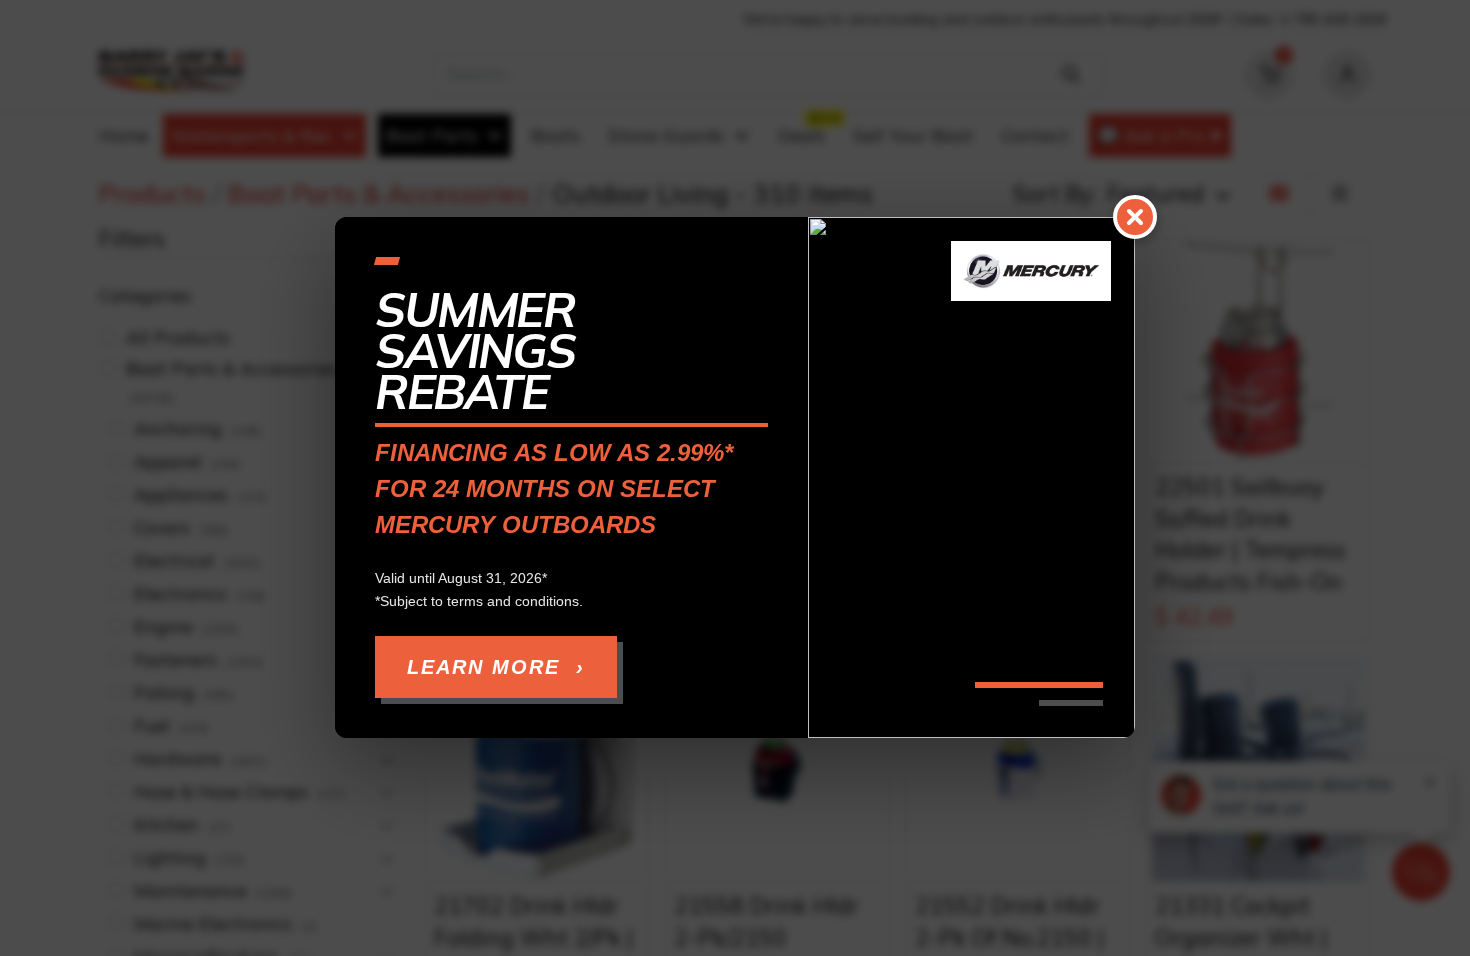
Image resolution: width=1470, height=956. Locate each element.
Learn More (496, 668)
